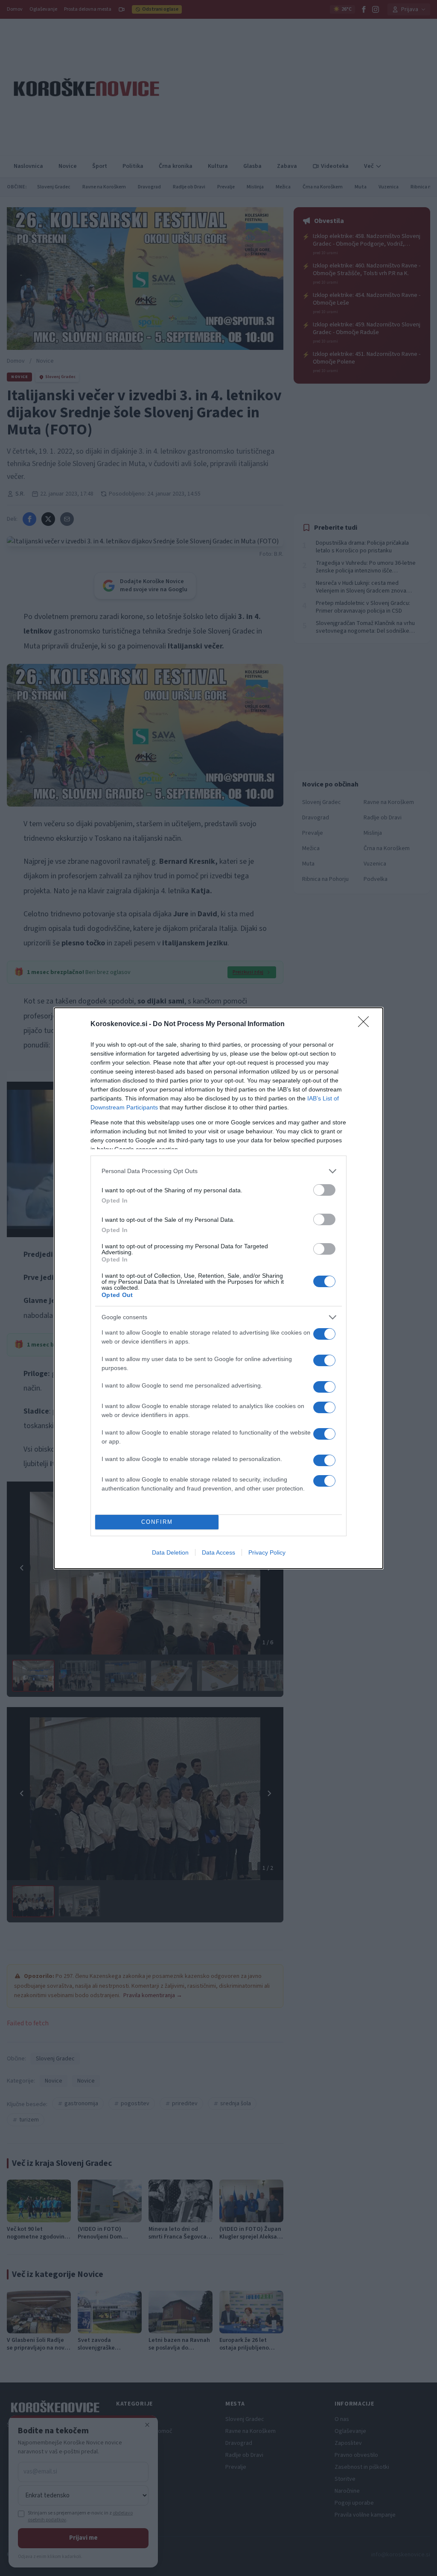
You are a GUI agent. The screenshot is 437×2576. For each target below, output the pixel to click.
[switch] (324, 1190)
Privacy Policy (267, 1552)
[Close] (366, 1024)
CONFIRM (157, 1522)
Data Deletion (170, 1552)
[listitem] (218, 1171)
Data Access (218, 1552)
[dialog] (218, 1288)
